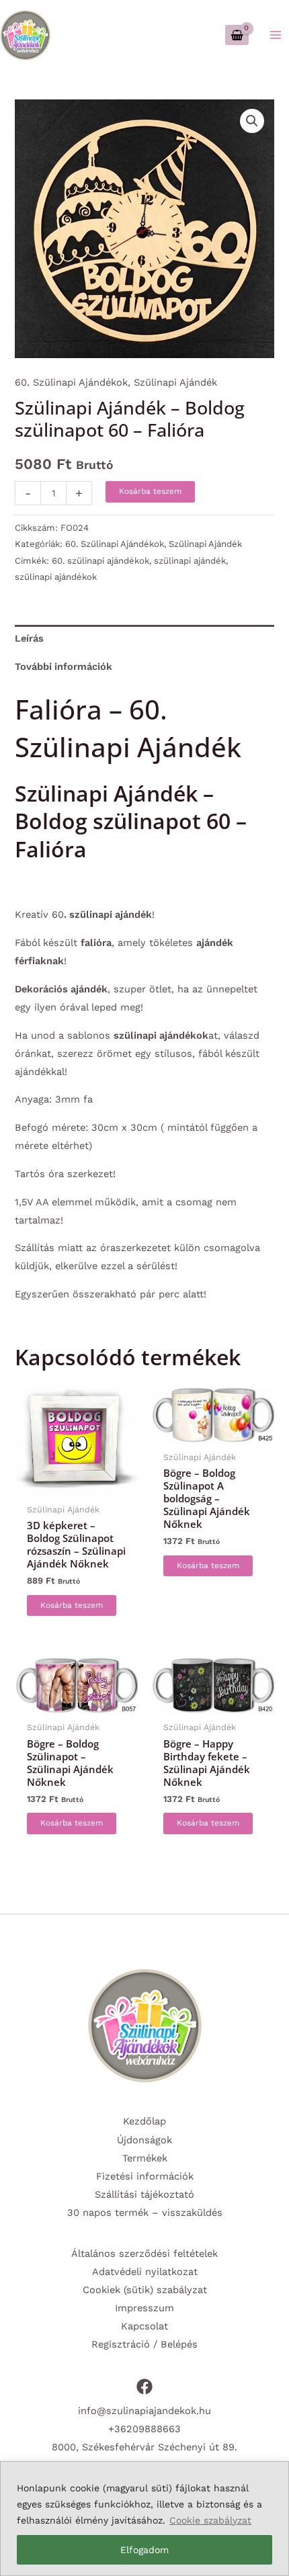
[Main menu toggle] (276, 35)
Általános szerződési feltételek (144, 2253)
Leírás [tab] (29, 638)
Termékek (145, 2158)
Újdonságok (144, 2140)
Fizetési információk (145, 2176)
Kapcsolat (144, 2326)
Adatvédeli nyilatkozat (145, 2272)
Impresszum (144, 2308)
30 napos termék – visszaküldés (145, 2213)
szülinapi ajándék (190, 561)
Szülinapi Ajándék (175, 382)
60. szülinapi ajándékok (100, 561)
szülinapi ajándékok (56, 577)
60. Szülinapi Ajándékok (71, 382)
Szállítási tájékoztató (144, 2194)
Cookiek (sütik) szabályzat (145, 2290)
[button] (252, 121)
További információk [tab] (64, 667)
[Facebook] (144, 2387)
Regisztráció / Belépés (144, 2344)
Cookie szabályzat (210, 2520)
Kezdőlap (144, 2121)
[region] (144, 2519)
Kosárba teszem (150, 491)
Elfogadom (144, 2550)
